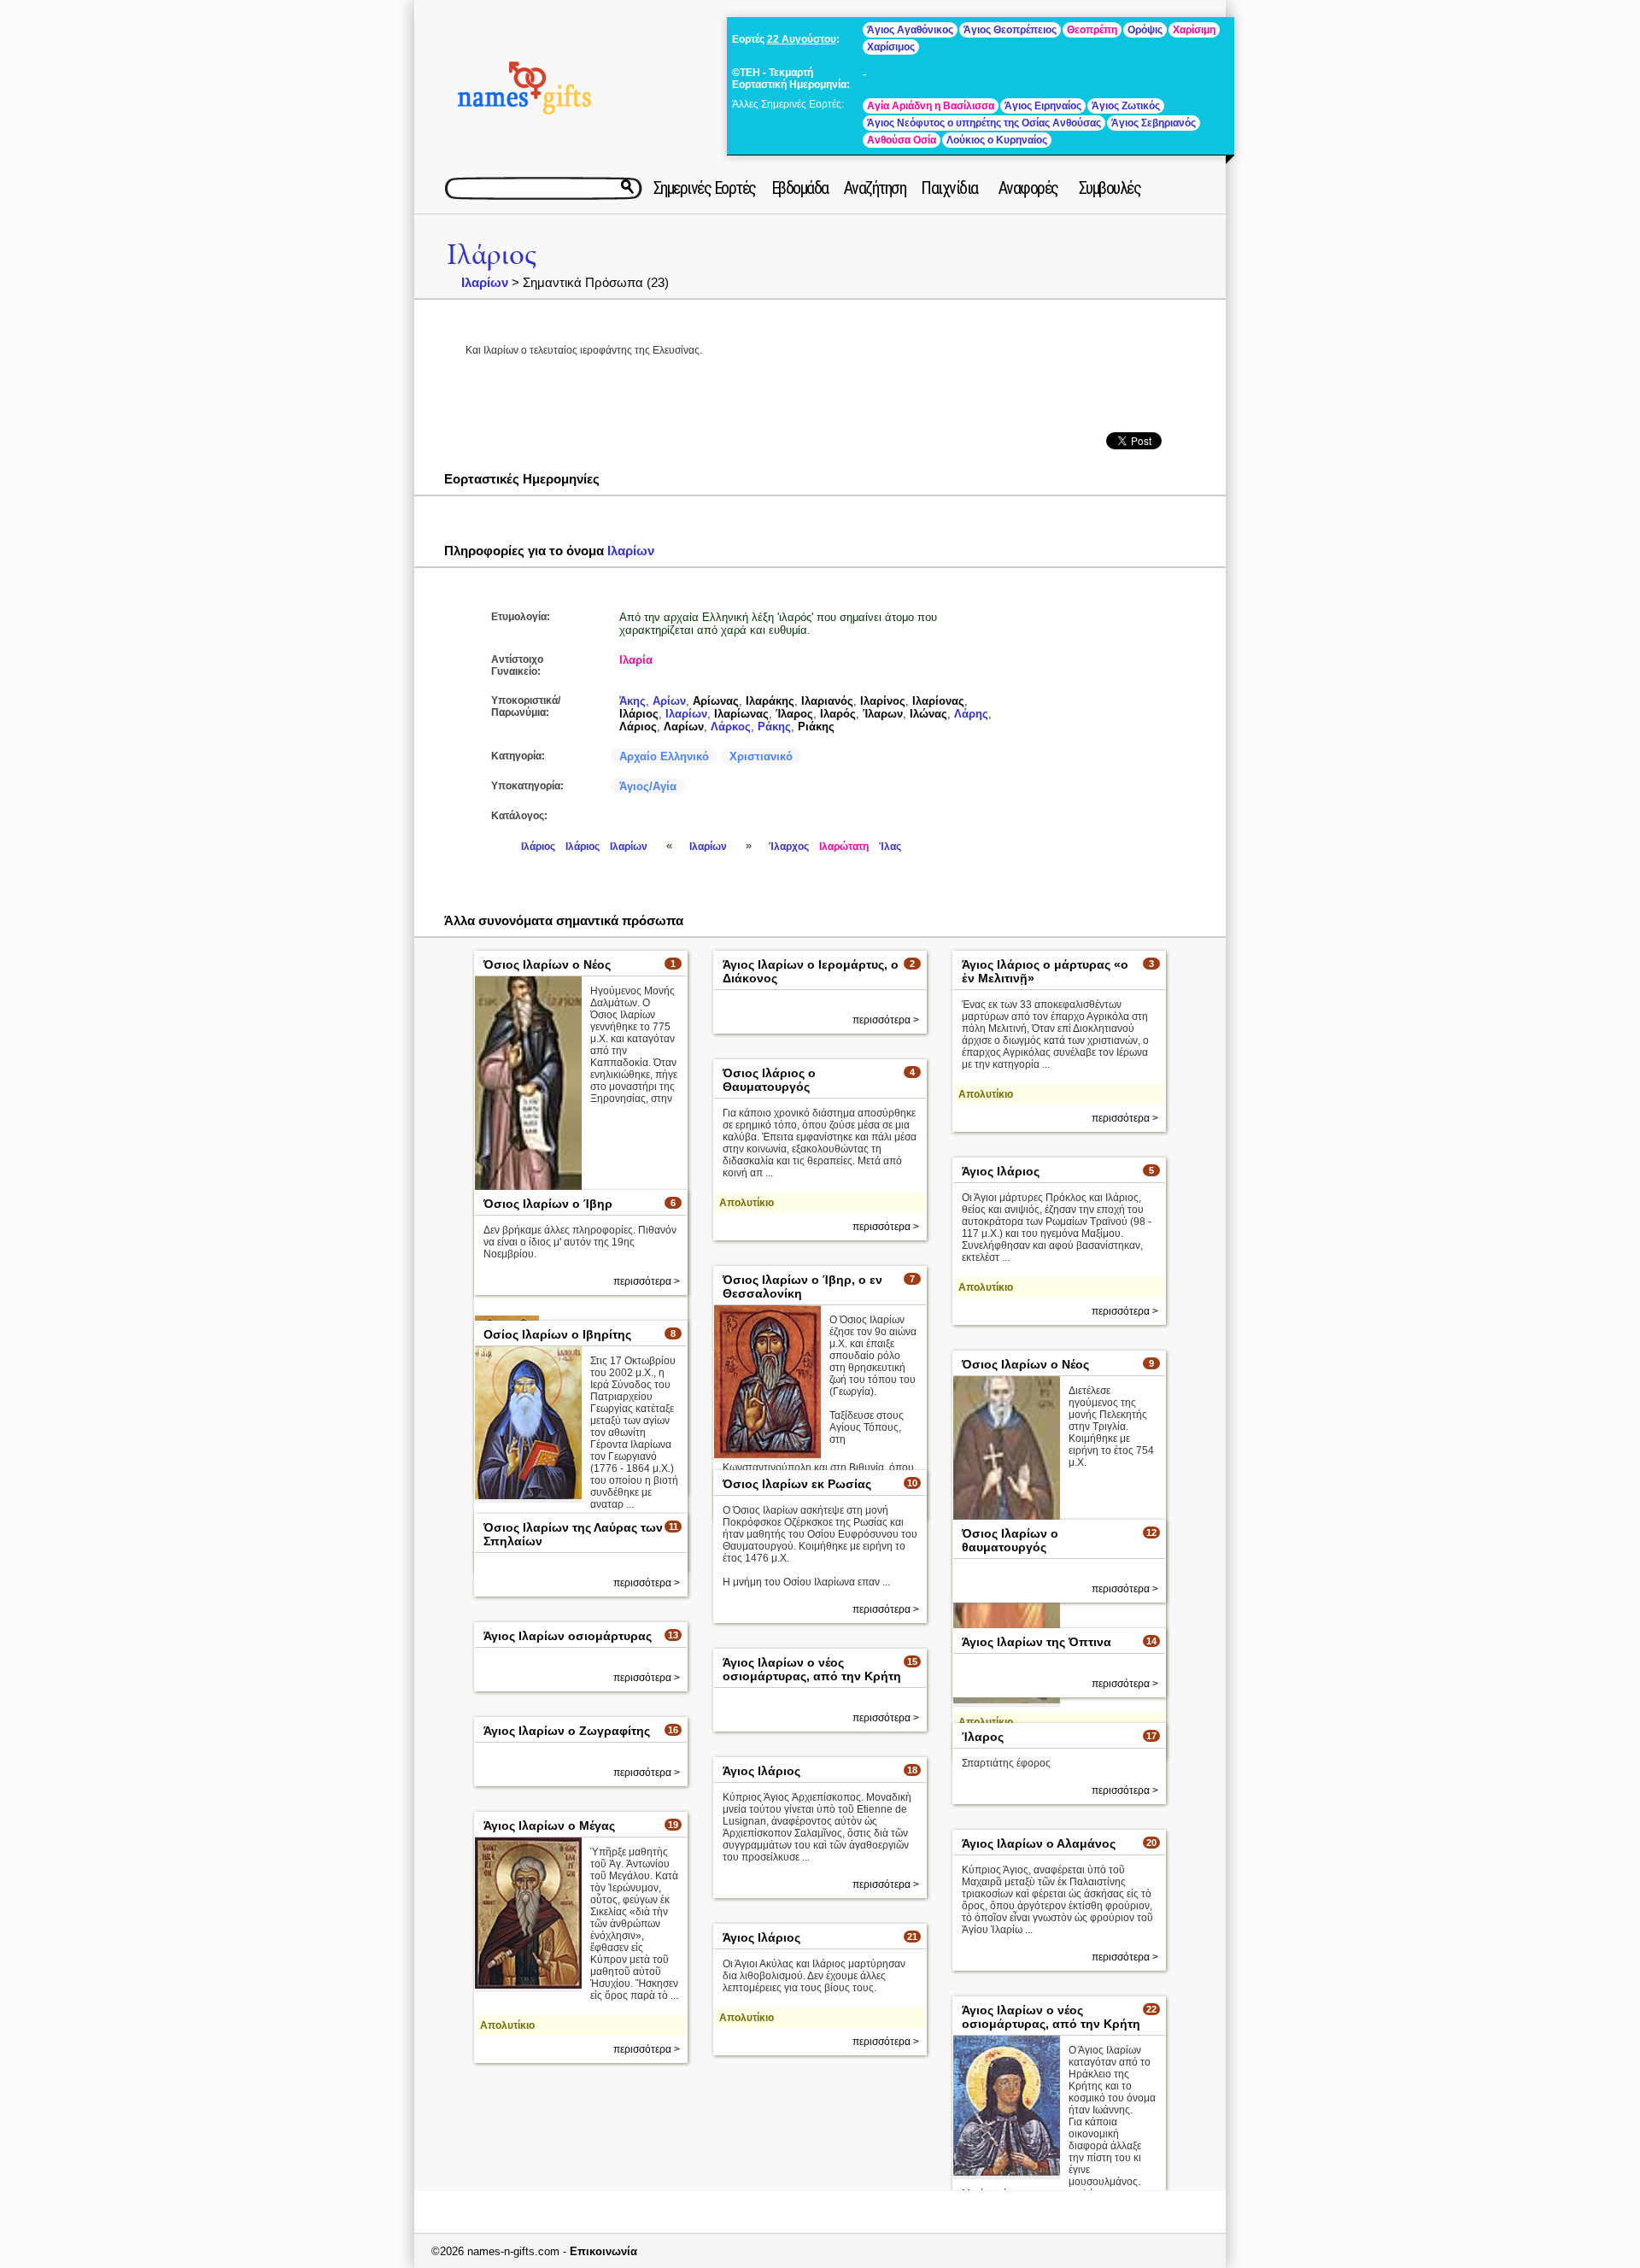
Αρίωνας (716, 701)
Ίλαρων (883, 714)
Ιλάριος (492, 255)
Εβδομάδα (800, 188)
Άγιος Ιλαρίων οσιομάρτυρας (568, 1636)
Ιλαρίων (485, 282)
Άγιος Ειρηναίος (1043, 106)
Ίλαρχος (789, 847)
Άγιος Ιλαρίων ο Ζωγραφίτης (567, 1731)
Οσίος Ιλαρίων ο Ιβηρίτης (557, 1334)
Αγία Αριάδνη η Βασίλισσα (931, 106)
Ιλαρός (838, 714)
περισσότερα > (886, 1020)
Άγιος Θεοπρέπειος (1010, 30)
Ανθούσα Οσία (902, 140)
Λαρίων (684, 727)
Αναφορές (1028, 188)
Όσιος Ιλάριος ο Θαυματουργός (769, 1080)
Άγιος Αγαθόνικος (910, 30)
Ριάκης (816, 727)
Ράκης (774, 727)
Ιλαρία (636, 660)
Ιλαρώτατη (844, 847)
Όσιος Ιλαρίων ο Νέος (547, 964)
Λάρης (971, 714)
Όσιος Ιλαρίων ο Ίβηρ (548, 1204)
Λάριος (638, 727)
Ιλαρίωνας (741, 714)
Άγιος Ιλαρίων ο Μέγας (549, 1826)
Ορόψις (1145, 30)
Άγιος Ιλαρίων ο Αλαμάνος (1039, 1843)
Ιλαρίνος (883, 701)
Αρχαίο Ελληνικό (664, 756)
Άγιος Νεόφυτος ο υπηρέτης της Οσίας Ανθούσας (984, 123)
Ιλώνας (928, 714)
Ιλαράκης (770, 701)
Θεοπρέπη (1092, 30)
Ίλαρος (794, 714)
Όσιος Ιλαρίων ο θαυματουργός (1010, 1540)
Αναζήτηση (875, 188)
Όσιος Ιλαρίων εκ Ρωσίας (797, 1484)
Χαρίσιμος (891, 47)
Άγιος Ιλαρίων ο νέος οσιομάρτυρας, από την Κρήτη (812, 1669)
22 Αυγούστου (802, 39)
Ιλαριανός (827, 701)
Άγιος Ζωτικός (1126, 106)
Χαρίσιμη (1194, 30)
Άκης (633, 701)
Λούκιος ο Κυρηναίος (997, 140)
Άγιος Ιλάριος (1001, 1171)
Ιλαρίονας (938, 701)
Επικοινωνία (603, 2251)
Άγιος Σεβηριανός (1154, 123)
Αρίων (669, 701)
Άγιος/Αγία (648, 786)
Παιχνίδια (949, 188)
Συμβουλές (1110, 188)
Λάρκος (731, 727)
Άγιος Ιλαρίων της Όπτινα (1037, 1642)
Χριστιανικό (761, 756)
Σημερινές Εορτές (705, 188)
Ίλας (890, 847)
